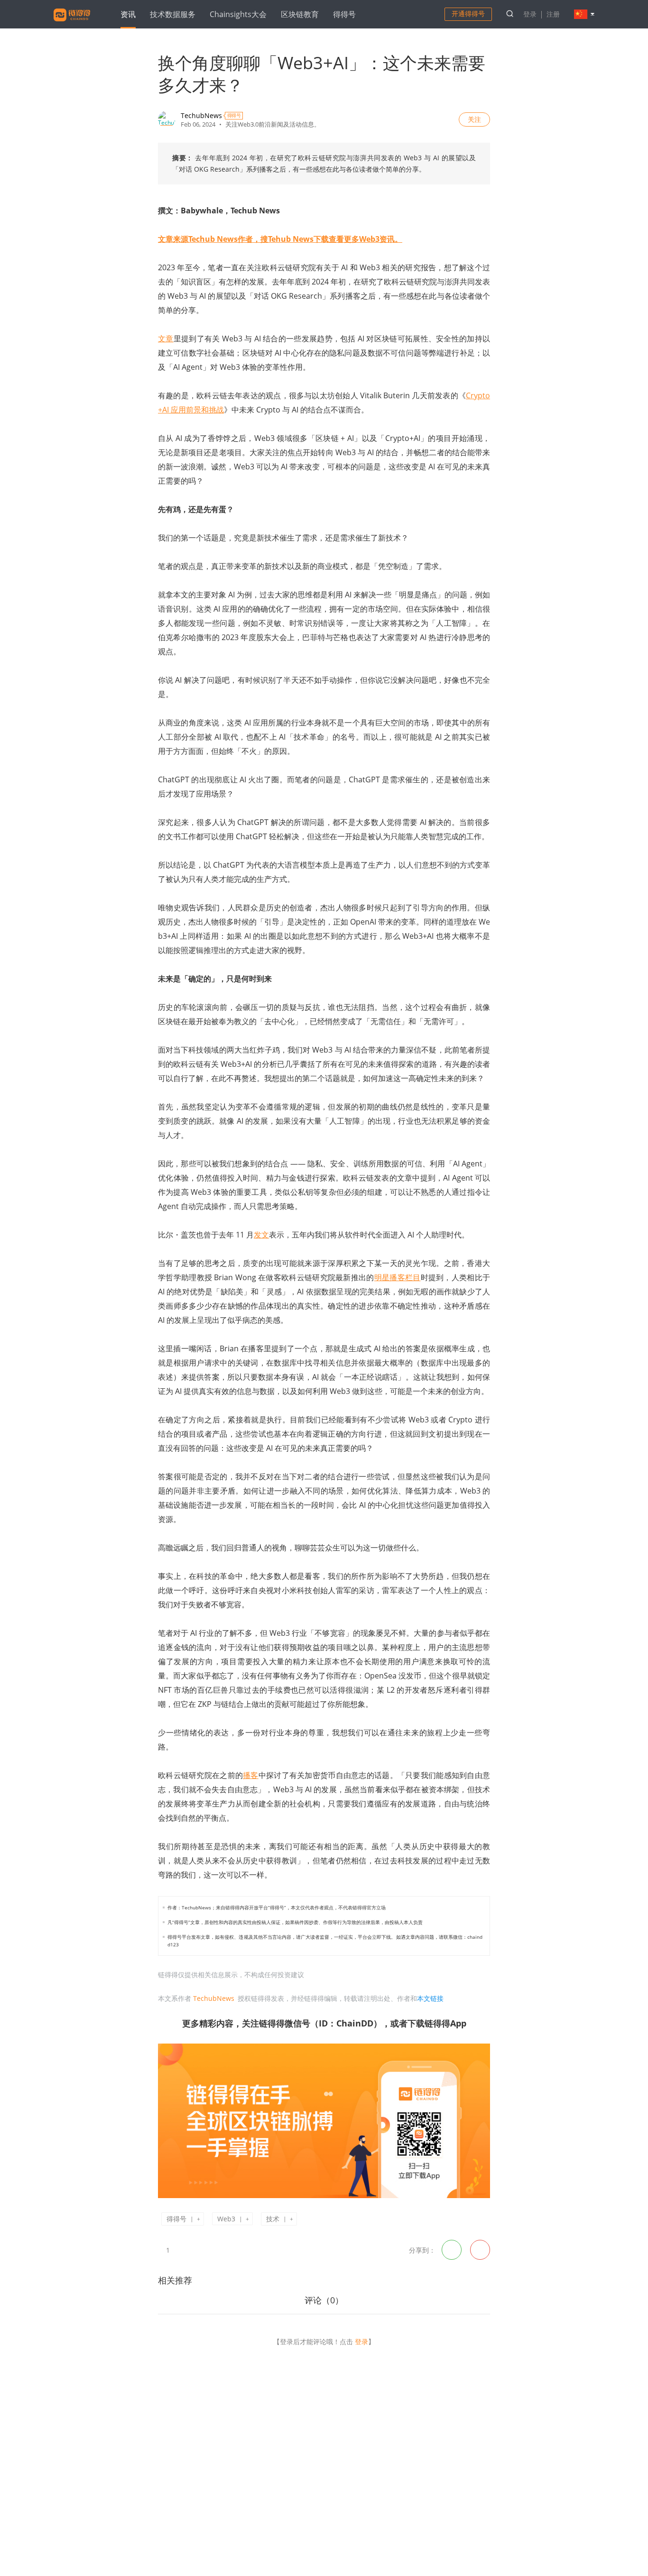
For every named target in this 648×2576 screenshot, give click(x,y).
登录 (530, 14)
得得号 (344, 14)
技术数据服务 (173, 14)
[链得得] (72, 23)
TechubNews (201, 115)
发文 (261, 1235)
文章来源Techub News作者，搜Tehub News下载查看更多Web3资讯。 (280, 239)
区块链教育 (300, 14)
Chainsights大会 (238, 14)
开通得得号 (468, 14)
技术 (273, 2219)
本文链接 (430, 1998)
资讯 (128, 14)
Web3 (226, 2219)
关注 (474, 119)
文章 (166, 339)
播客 (251, 1775)
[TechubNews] (167, 119)
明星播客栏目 (398, 1277)
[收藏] (182, 2249)
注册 (553, 14)
